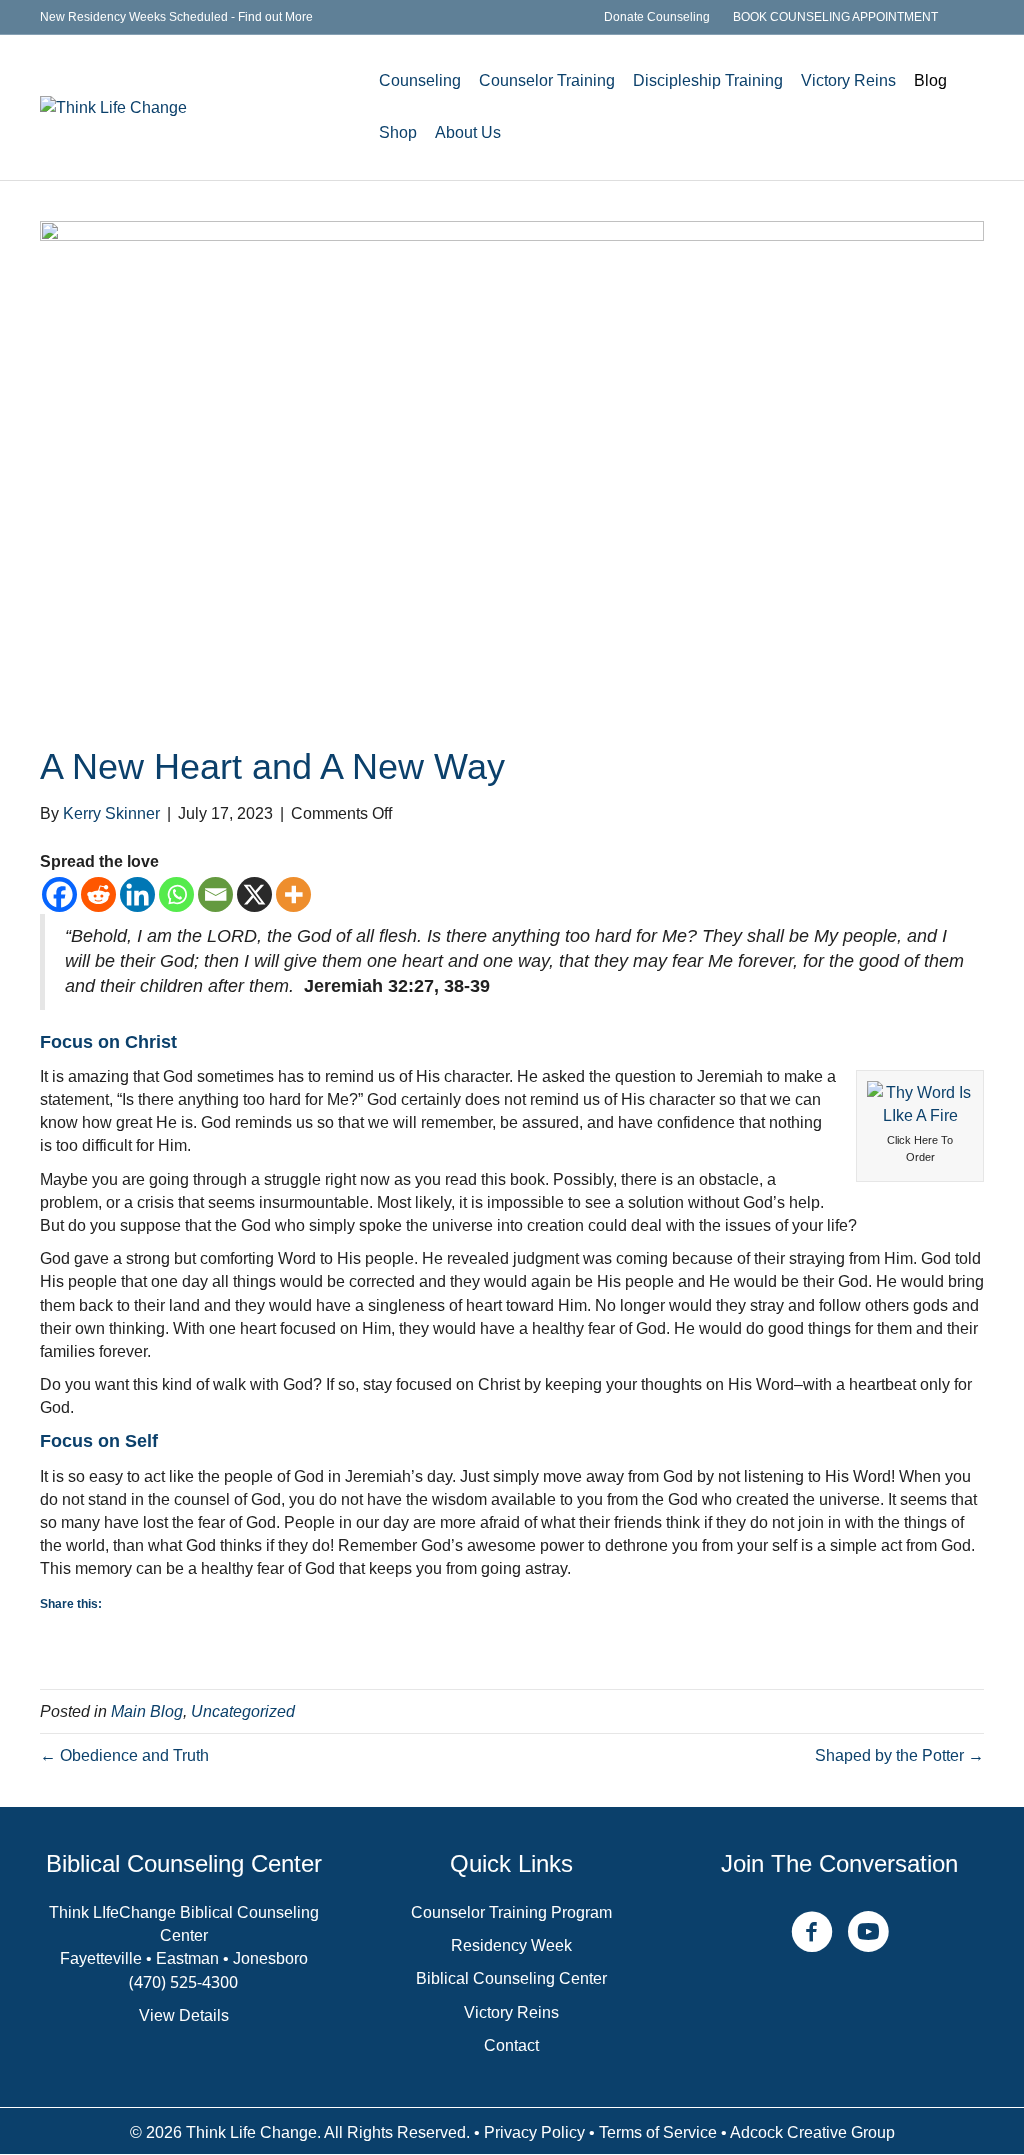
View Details (184, 2015)
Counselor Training (547, 80)
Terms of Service (658, 2132)
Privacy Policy (534, 2132)
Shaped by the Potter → (899, 1755)
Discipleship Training (708, 80)
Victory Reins (848, 80)
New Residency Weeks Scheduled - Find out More (176, 17)
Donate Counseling (657, 17)
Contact (511, 2045)
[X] (254, 894)
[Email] (215, 894)
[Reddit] (98, 894)
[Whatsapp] (176, 894)
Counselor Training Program (511, 1912)
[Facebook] (59, 894)
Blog (930, 80)
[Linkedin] (137, 894)
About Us (468, 132)
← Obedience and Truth (124, 1755)
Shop (398, 132)
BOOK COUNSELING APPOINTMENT (835, 17)
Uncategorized (243, 1711)
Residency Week (511, 1945)
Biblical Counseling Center (511, 1978)
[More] (293, 894)
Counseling (420, 80)
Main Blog (147, 1711)
